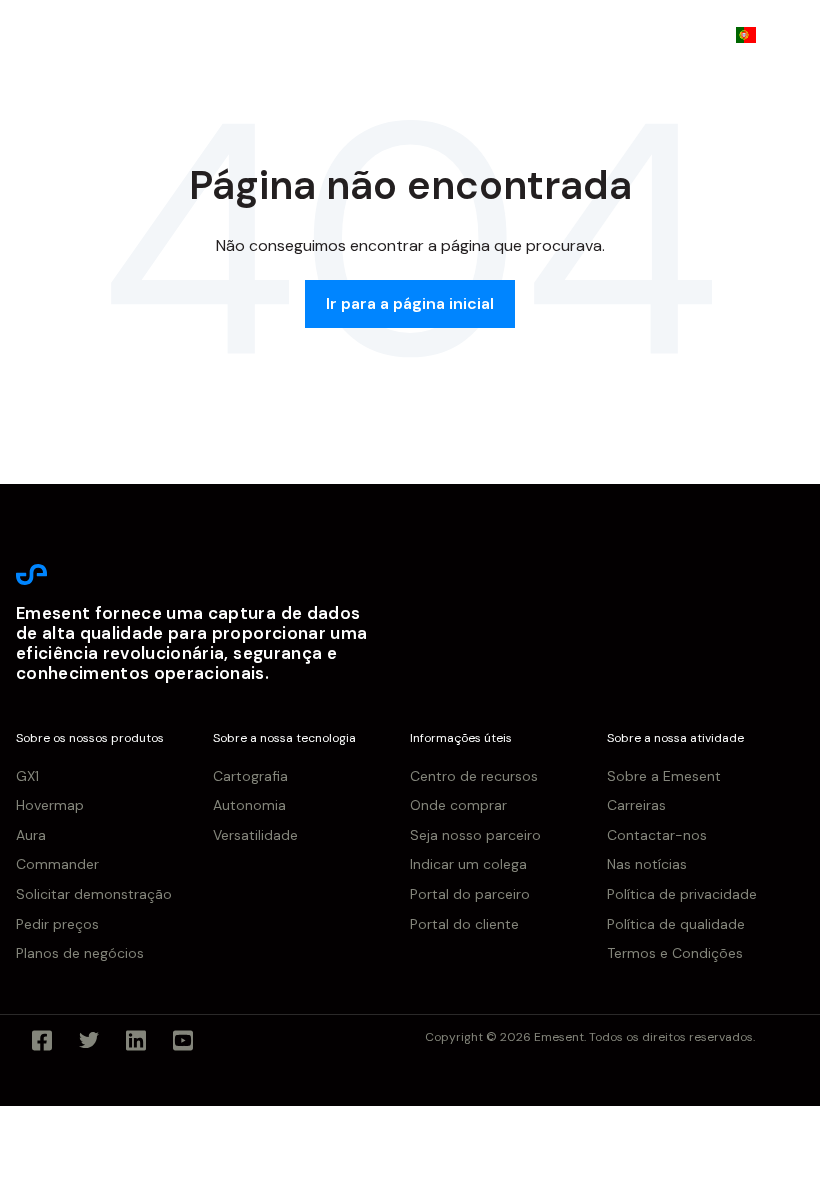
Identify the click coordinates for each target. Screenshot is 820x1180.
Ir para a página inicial (410, 303)
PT (775, 34)
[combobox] (760, 35)
